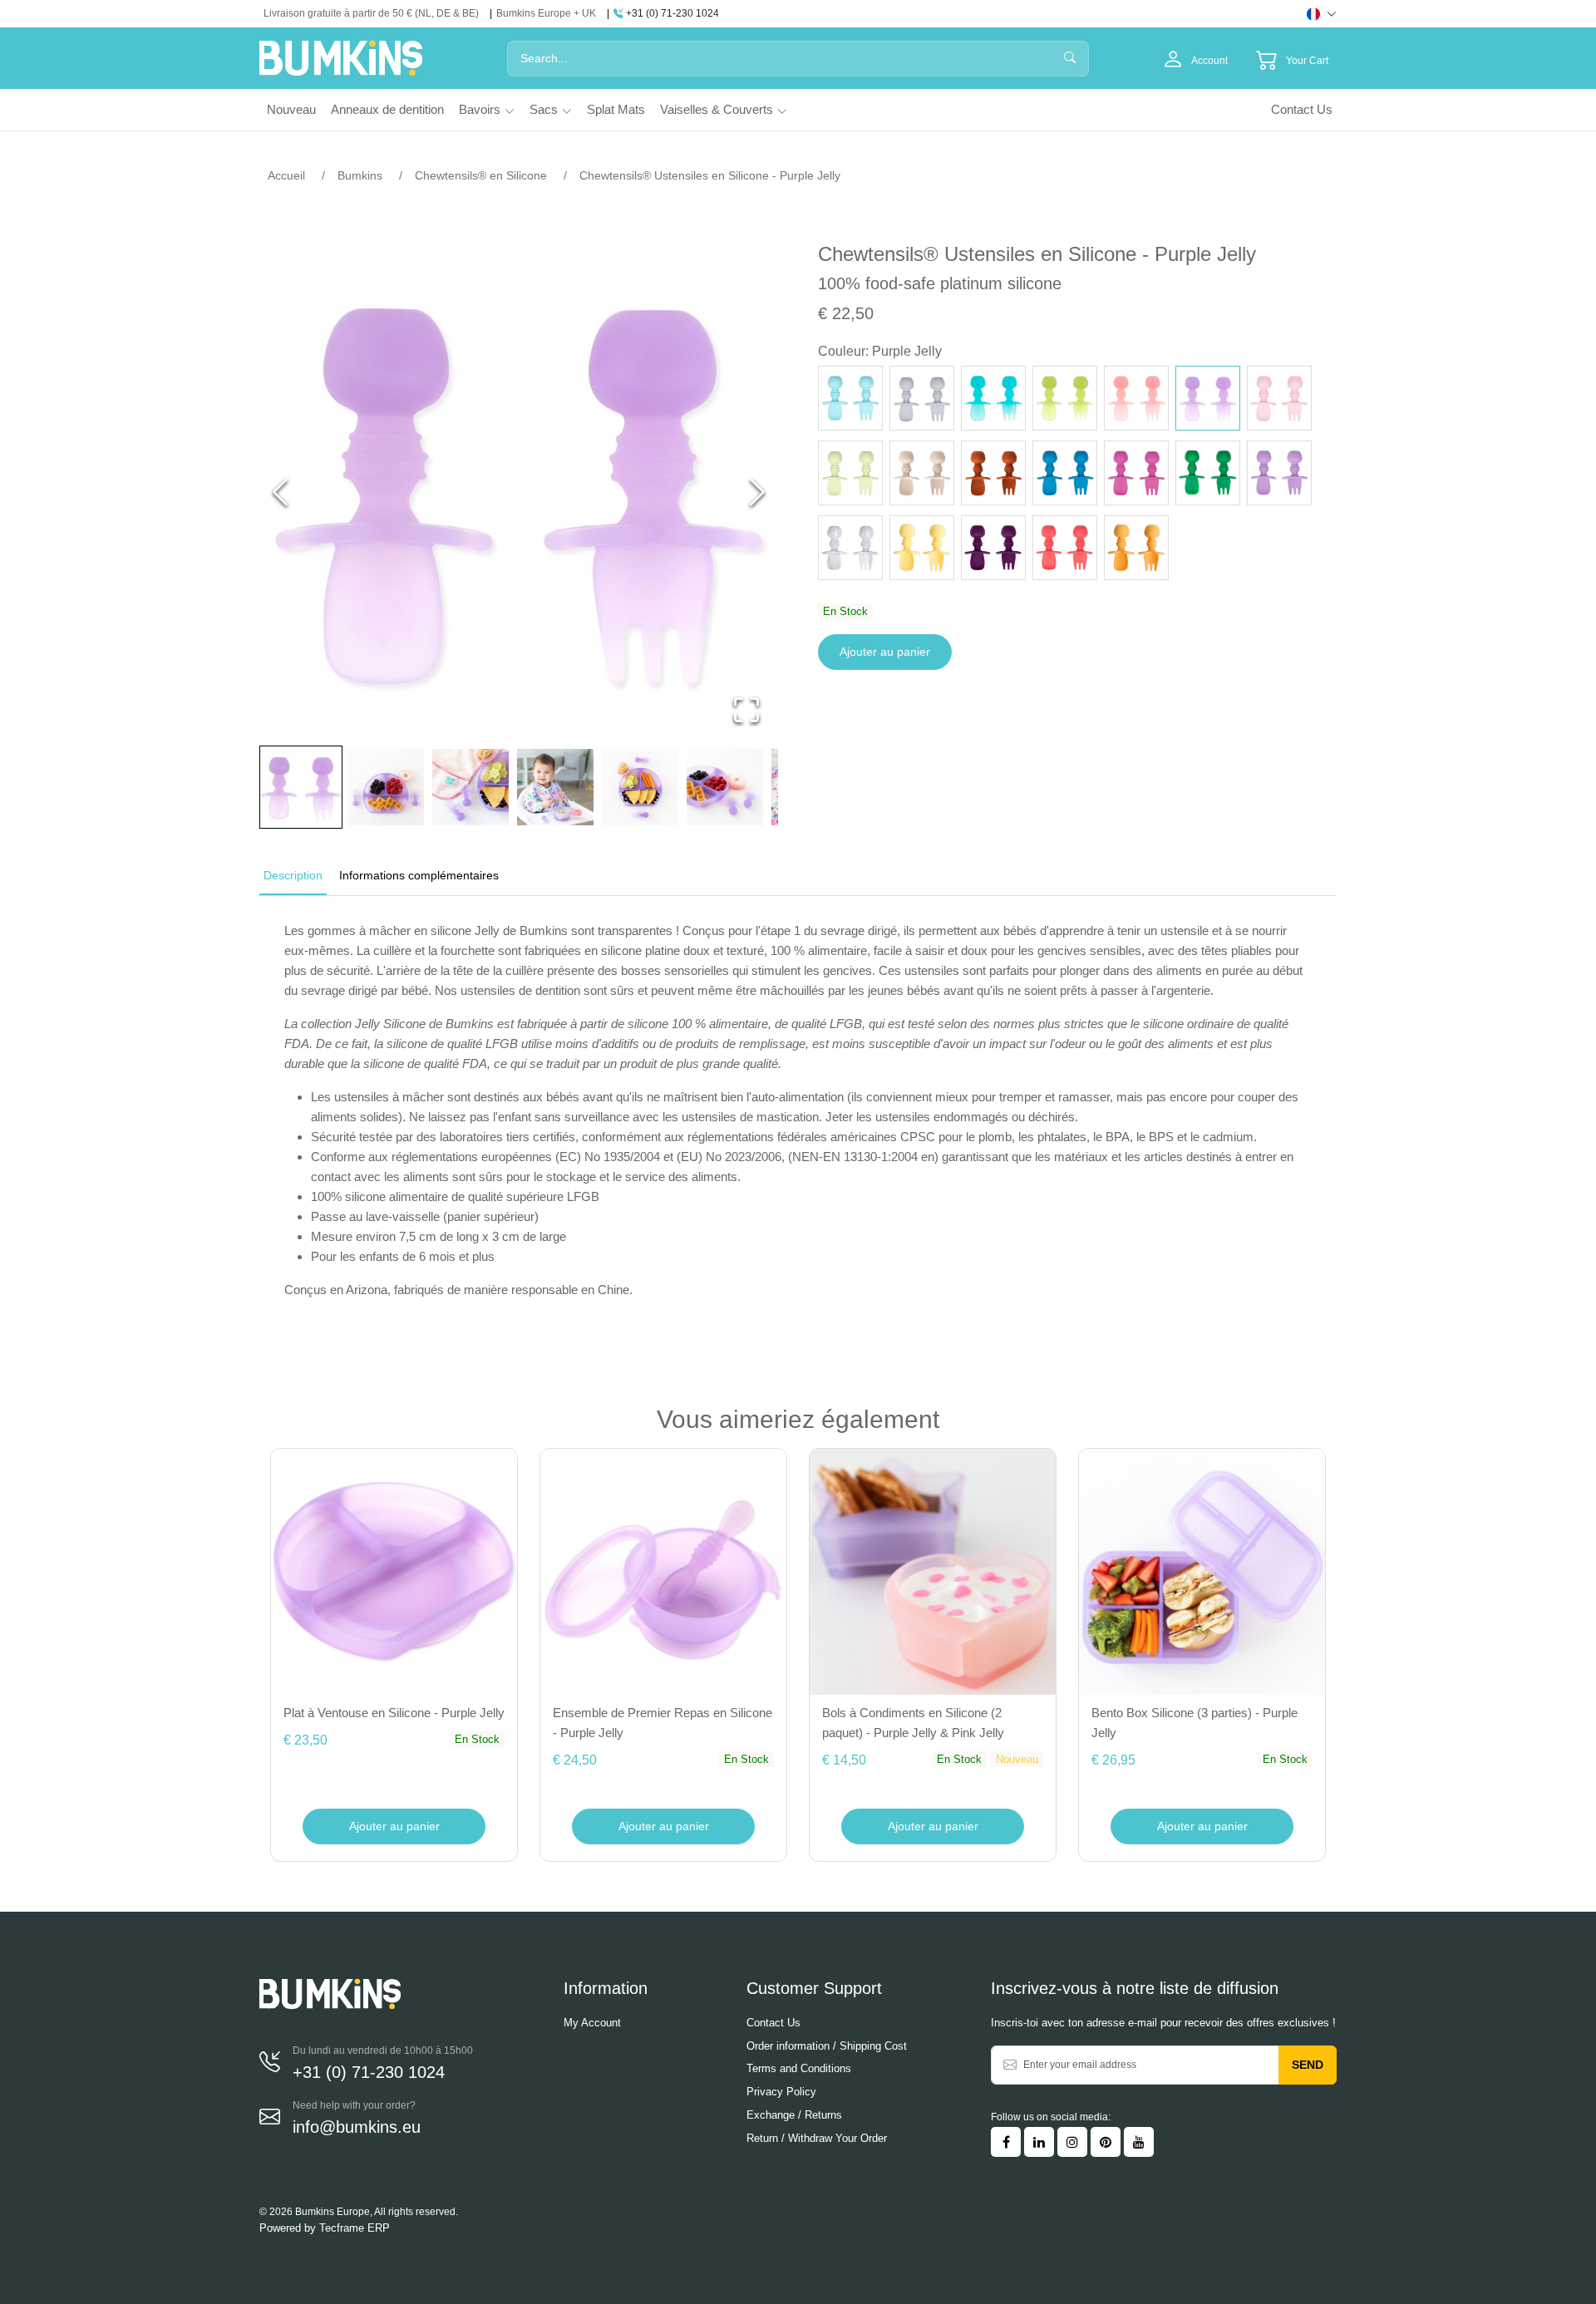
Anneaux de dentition (387, 109)
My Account (592, 2023)
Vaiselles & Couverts (717, 109)
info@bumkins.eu (357, 2127)
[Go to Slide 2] (386, 787)
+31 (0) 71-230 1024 (671, 13)
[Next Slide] (757, 492)
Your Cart (1307, 61)
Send (1308, 2065)
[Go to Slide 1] (301, 787)
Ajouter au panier (885, 652)
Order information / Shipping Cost (827, 2046)
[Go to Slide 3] (470, 787)
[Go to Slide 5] (640, 787)
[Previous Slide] (280, 492)
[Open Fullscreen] (746, 710)
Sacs (544, 109)
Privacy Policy (781, 2092)
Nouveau (291, 109)
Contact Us (1302, 109)
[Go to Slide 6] (725, 787)
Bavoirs (480, 109)
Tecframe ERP (355, 2228)
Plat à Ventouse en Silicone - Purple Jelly (394, 1713)
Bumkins (360, 175)
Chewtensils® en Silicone (481, 175)
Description (293, 875)
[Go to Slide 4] (555, 787)
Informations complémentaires (419, 875)
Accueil (286, 175)
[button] (519, 492)
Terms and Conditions (799, 2068)
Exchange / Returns (794, 2115)
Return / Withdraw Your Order (817, 2138)
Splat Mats (616, 109)
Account (1209, 61)
